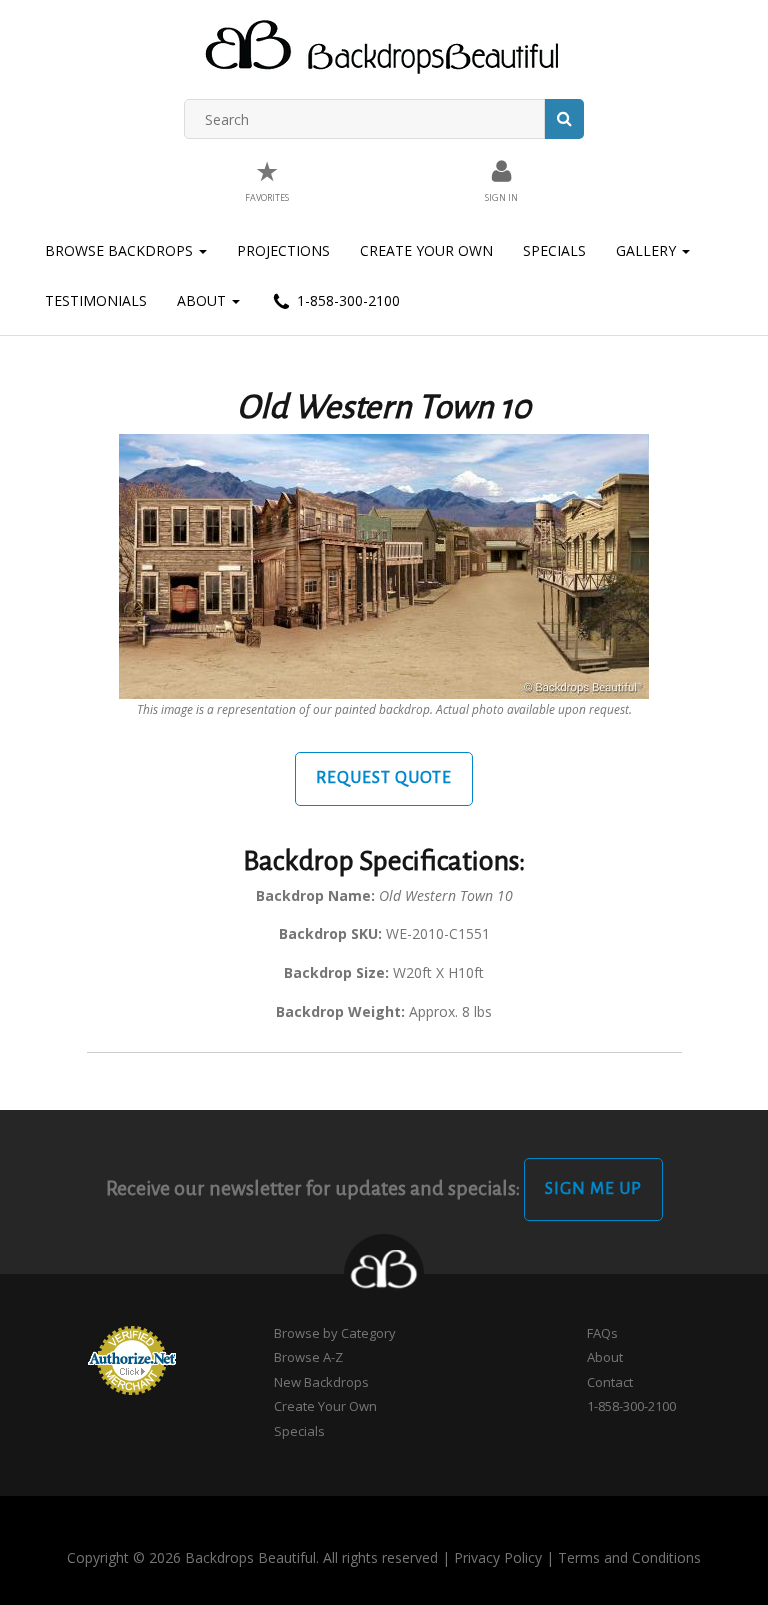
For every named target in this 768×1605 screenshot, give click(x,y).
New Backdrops (321, 1382)
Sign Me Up (593, 1189)
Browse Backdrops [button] (121, 250)
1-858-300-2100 (346, 300)
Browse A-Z (308, 1357)
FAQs (602, 1333)
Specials (554, 250)
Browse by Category (335, 1333)
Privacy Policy (498, 1557)
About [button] (203, 300)
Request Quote (384, 778)
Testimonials (96, 300)
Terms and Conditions (629, 1557)
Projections (283, 250)
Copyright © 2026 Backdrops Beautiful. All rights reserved (252, 1557)
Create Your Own (426, 250)
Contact (610, 1382)
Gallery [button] (648, 250)
